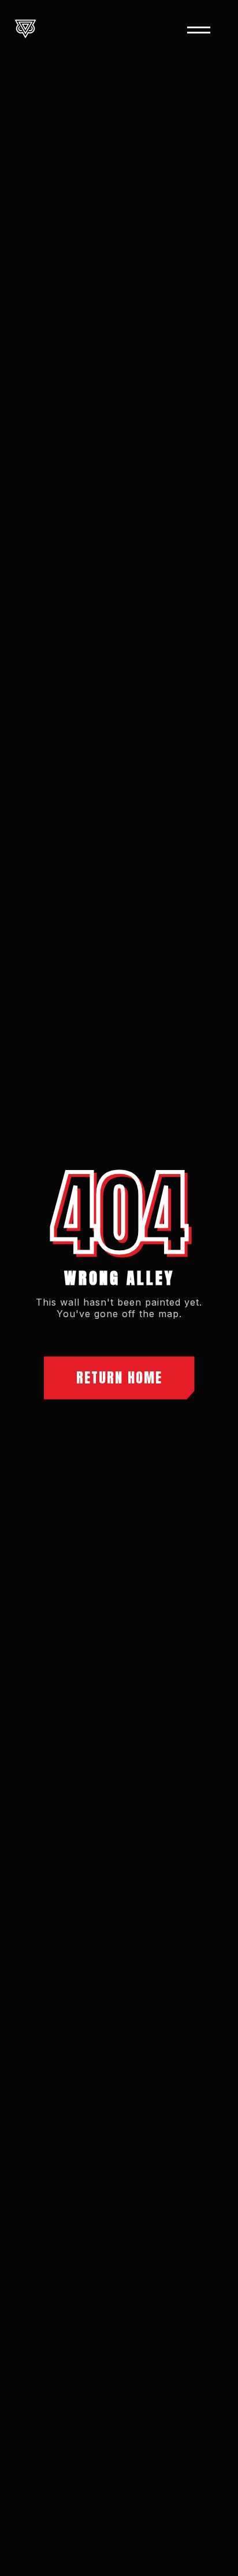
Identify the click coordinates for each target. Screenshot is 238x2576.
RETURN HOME (119, 1378)
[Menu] (199, 30)
